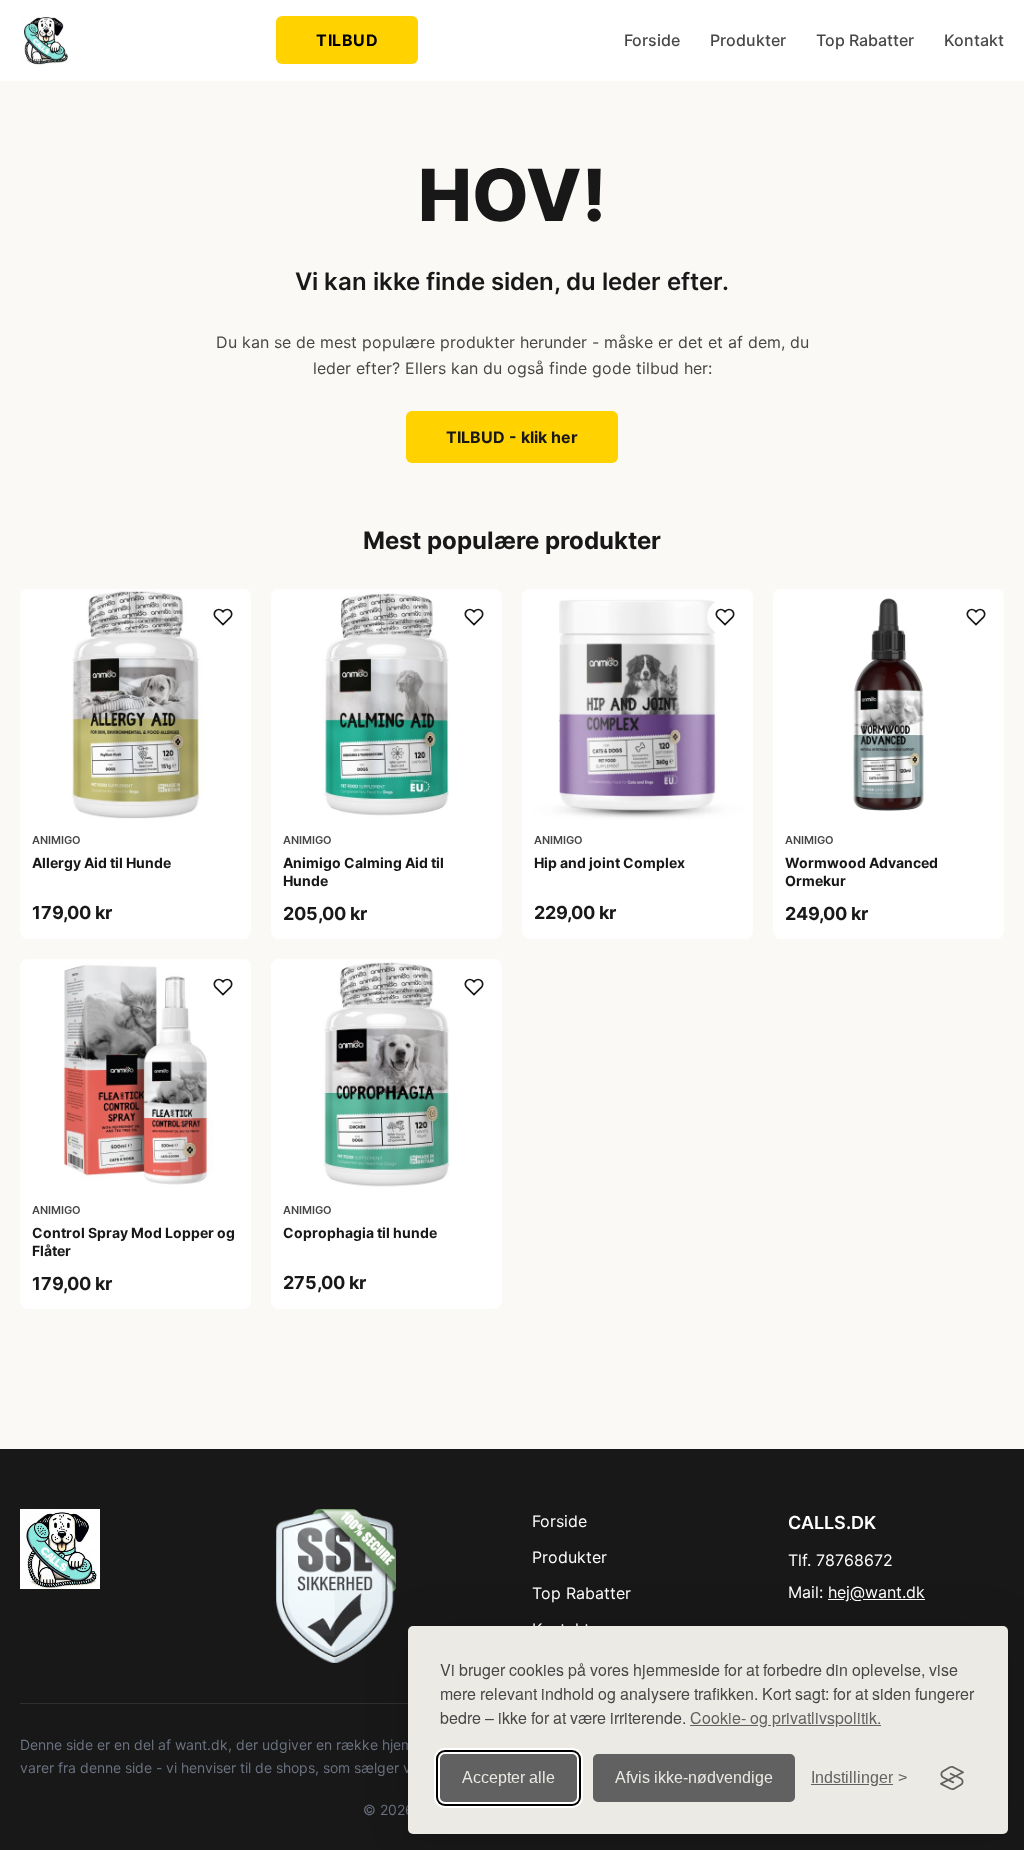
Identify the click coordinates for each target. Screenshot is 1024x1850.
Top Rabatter (865, 40)
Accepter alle (508, 1777)
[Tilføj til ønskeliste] (223, 617)
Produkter (748, 40)
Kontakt (974, 40)
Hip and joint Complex (609, 862)
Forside (652, 40)
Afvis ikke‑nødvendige (694, 1777)
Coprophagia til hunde (360, 1232)
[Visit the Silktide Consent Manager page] (952, 1778)
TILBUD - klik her (512, 437)
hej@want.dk (876, 1592)
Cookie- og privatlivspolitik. (785, 1717)
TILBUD (347, 40)
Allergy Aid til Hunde (101, 862)
